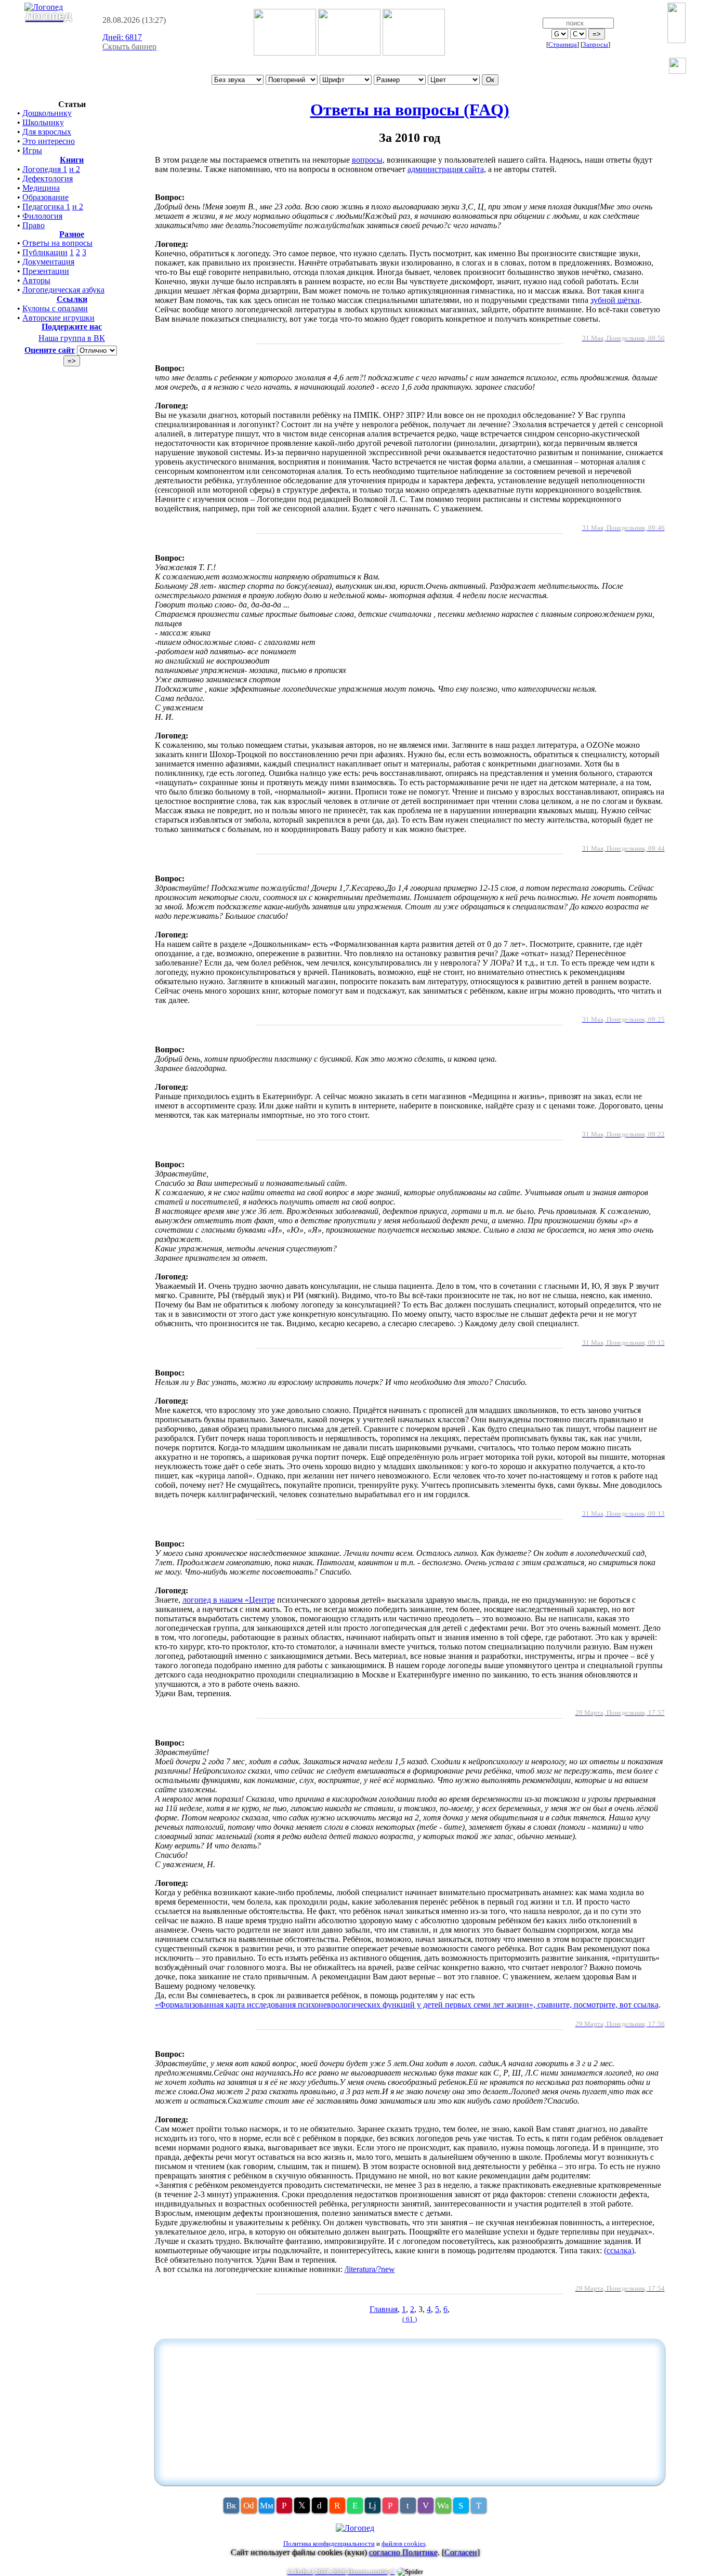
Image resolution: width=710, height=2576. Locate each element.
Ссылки (72, 299)
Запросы (595, 44)
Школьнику (43, 122)
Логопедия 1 (45, 169)
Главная (384, 2309)
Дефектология (48, 179)
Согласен (461, 2552)
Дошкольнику (47, 113)
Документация (48, 262)
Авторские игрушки (58, 318)
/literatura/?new (370, 2269)
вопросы (367, 160)
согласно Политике (403, 2552)
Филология (42, 216)
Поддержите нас (72, 327)
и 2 (75, 169)
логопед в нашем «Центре (229, 1600)
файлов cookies (404, 2544)
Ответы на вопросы (57, 243)
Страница (563, 44)
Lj (372, 2506)
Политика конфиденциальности (329, 2544)
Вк (231, 2506)
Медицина (41, 188)
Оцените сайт (50, 350)
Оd (249, 2506)
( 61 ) (410, 2319)
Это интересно (49, 141)
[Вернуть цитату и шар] (678, 67)
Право (34, 225)
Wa (443, 2506)
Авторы (36, 280)
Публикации (45, 252)
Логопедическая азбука (63, 290)
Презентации (46, 271)
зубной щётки (615, 300)
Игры (32, 150)
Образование (45, 197)
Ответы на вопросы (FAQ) (410, 110)
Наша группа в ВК (72, 338)
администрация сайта (446, 169)
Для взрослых (47, 132)
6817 (122, 37)
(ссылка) (619, 2250)
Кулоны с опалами (55, 308)
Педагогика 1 (46, 207)
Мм (267, 2506)
